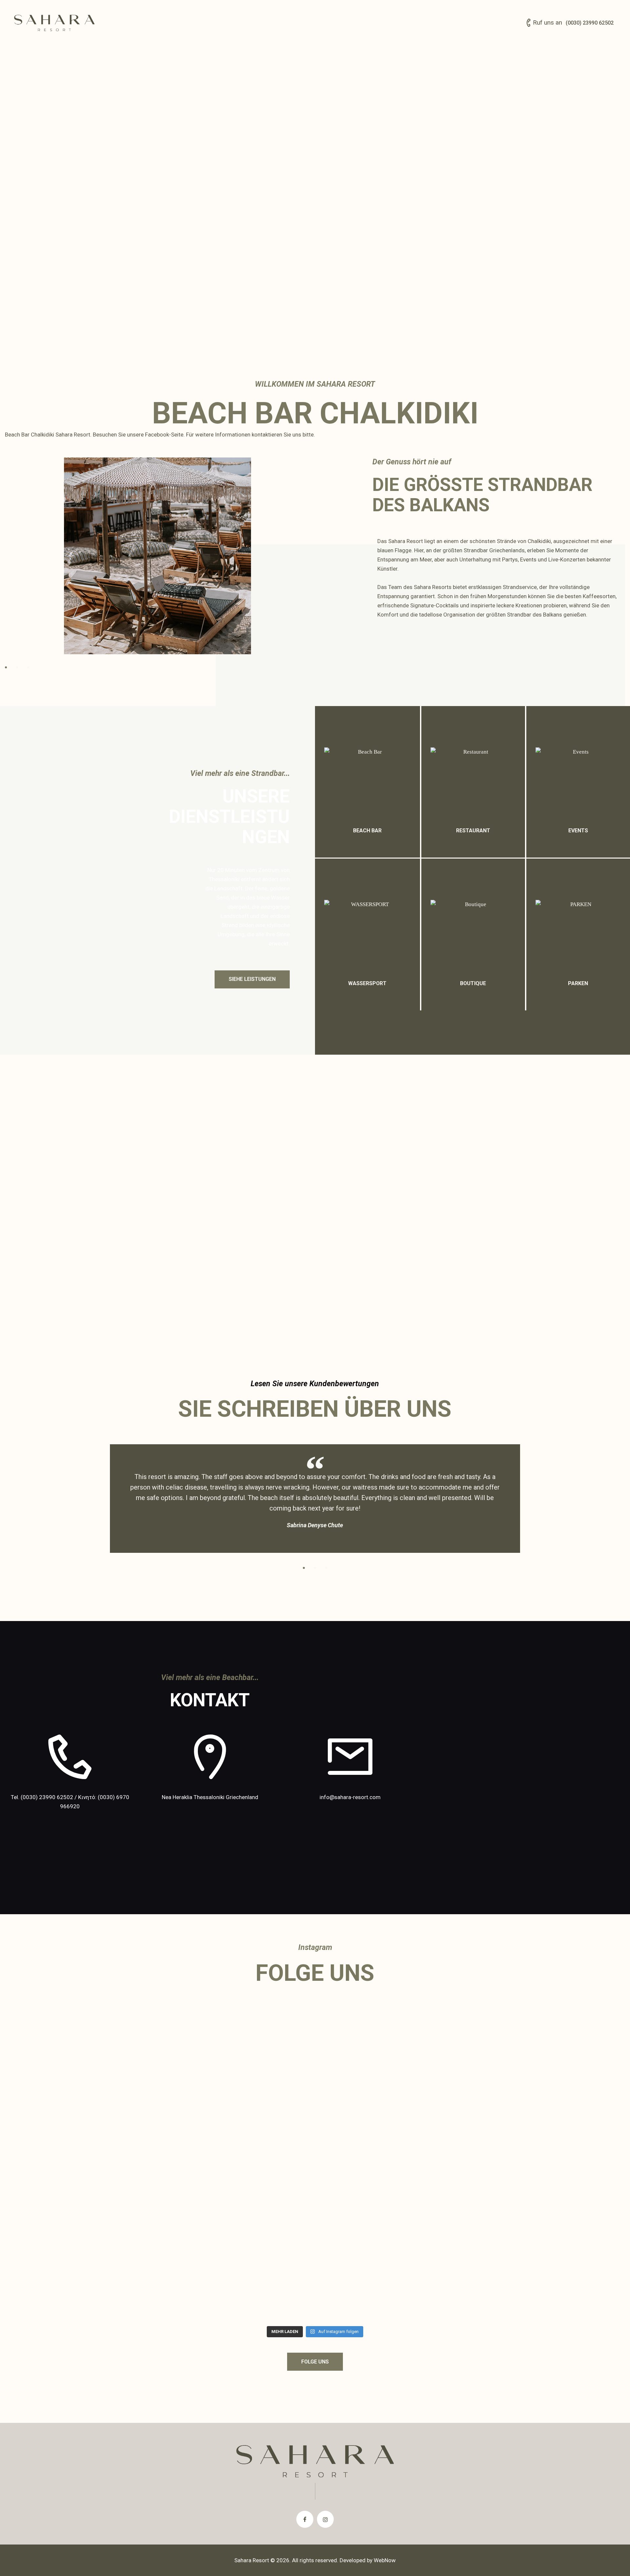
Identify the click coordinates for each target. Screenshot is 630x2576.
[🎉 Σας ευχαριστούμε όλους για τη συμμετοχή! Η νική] (470, 2223)
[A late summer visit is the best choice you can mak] (238, 2214)
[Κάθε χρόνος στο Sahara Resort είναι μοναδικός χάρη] (160, 2096)
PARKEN (578, 983)
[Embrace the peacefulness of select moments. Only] (315, 2290)
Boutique (473, 983)
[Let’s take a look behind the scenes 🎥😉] (392, 2195)
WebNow (385, 2560)
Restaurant (473, 831)
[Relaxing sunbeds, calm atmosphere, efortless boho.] (238, 2045)
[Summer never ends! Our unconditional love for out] (315, 2045)
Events (578, 831)
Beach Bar (367, 831)
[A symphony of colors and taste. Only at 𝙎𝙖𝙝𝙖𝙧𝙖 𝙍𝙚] (392, 2290)
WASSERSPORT (367, 983)
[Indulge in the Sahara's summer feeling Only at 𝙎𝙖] (470, 2036)
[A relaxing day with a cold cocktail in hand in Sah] (160, 2223)
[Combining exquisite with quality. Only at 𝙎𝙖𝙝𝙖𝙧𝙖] (238, 2290)
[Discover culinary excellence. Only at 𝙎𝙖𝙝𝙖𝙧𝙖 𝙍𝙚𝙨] (470, 2290)
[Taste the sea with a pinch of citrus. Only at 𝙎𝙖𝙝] (160, 2290)
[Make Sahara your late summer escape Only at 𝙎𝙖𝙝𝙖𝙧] (392, 2036)
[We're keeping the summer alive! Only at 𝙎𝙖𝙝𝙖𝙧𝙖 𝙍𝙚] (315, 2214)
